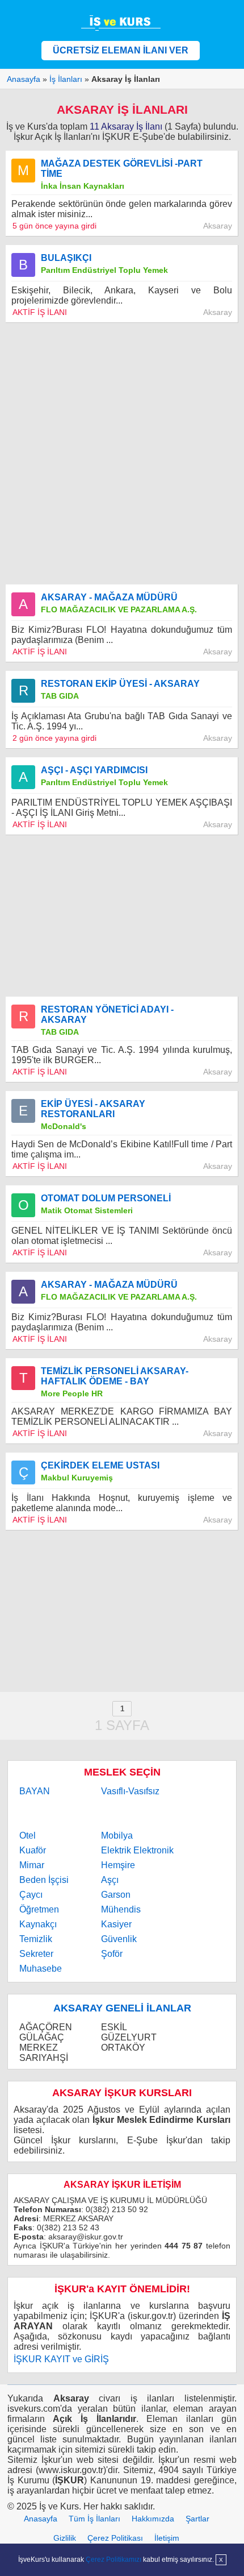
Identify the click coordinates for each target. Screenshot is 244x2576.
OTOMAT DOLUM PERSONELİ (106, 1198)
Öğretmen (39, 1909)
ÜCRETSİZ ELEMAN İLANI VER (121, 50)
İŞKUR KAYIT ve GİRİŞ (61, 2359)
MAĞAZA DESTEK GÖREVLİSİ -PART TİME (122, 169)
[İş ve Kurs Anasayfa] (122, 22)
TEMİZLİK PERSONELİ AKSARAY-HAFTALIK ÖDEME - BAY (115, 1376)
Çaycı (31, 1895)
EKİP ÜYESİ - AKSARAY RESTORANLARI (93, 1109)
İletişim (167, 2538)
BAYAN (35, 1791)
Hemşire (118, 1865)
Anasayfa (41, 2519)
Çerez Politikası (115, 2538)
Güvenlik (119, 1939)
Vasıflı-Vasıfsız (130, 1791)
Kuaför (33, 1850)
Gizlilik (65, 2538)
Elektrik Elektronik (137, 1850)
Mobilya (117, 1835)
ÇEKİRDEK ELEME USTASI (100, 1465)
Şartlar (197, 2519)
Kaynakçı (38, 1924)
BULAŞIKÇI (66, 258)
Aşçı (110, 1880)
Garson (116, 1895)
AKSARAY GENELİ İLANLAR (122, 2008)
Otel (28, 1835)
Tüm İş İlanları (94, 2519)
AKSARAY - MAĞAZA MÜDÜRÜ (109, 597)
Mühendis (121, 1909)
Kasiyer (116, 1924)
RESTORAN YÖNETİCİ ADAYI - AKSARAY (107, 1015)
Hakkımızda (153, 2519)
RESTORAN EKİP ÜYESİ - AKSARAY (120, 684)
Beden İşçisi (44, 1880)
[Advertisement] (122, 454)
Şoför (112, 1954)
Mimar (32, 1865)
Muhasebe (41, 1969)
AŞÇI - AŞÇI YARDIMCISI (94, 770)
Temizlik (36, 1939)
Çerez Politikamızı (113, 2560)
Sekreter (36, 1954)
